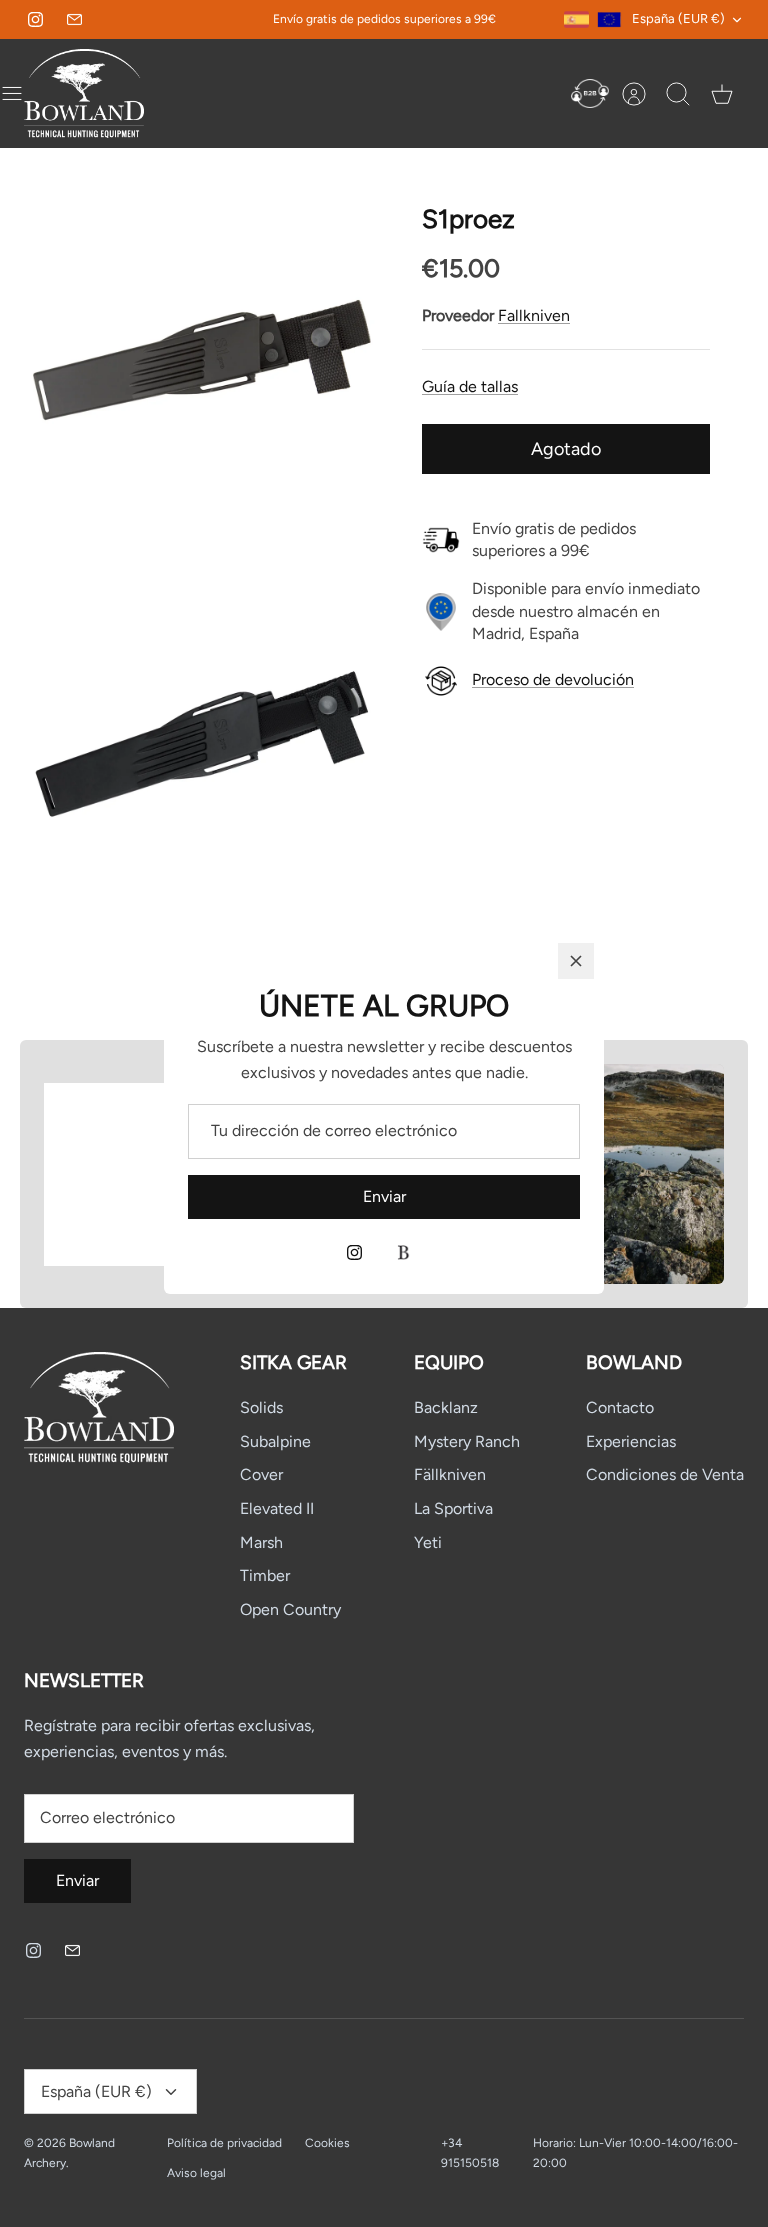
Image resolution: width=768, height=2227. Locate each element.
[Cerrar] (576, 961)
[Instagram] (354, 1252)
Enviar (384, 1196)
